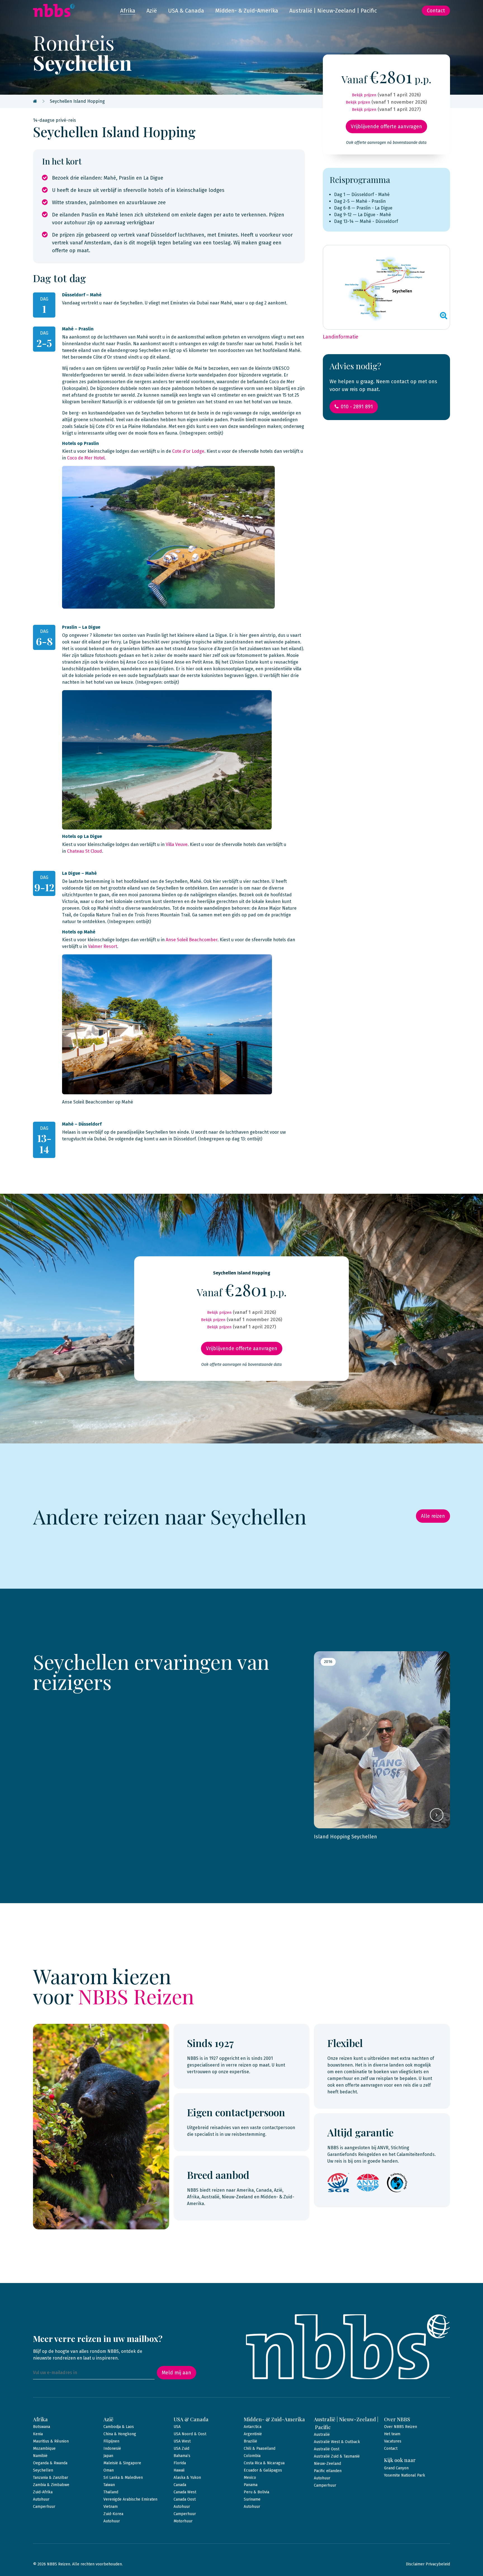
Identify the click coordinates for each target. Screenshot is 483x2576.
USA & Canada (186, 11)
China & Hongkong (120, 2434)
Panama (251, 2485)
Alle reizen (433, 1516)
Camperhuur (44, 2507)
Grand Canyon (396, 2468)
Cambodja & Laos (119, 2427)
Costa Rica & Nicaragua (264, 2463)
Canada (180, 2485)
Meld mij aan (177, 2373)
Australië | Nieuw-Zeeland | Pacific (333, 11)
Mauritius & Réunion (51, 2441)
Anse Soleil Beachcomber (192, 940)
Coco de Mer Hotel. (86, 458)
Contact (436, 11)
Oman (109, 2470)
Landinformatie (341, 337)
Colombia (252, 2456)
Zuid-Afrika (43, 2492)
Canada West (185, 2492)
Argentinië (253, 2434)
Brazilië (250, 2441)
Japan (108, 2456)
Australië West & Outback (337, 2442)
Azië (152, 11)
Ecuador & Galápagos (263, 2470)
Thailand (111, 2492)
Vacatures (393, 2441)
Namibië (40, 2456)
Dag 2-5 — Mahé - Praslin (360, 201)
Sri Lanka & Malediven (123, 2478)
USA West (182, 2441)
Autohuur (41, 2499)
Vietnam (111, 2507)
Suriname (252, 2499)
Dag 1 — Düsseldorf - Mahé (362, 195)
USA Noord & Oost (190, 2434)
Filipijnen (111, 2441)
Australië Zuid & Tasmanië (337, 2456)
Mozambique (44, 2448)
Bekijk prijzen (364, 95)
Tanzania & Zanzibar (51, 2478)
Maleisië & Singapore (122, 2463)
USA (177, 2427)
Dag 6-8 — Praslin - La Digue (363, 208)
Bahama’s (182, 2456)
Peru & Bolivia (256, 2492)
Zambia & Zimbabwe (51, 2485)
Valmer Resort (103, 946)
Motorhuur (183, 2521)
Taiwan (109, 2485)
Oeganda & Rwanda (50, 2463)
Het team (392, 2434)
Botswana (42, 2427)
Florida (180, 2463)
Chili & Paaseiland (260, 2448)
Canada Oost (185, 2499)
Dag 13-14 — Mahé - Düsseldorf (366, 221)
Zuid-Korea (113, 2514)
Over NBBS (397, 2419)
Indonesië (112, 2448)
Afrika (128, 11)
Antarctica (253, 2427)
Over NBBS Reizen (401, 2427)
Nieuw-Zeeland (327, 2464)
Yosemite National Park (405, 2475)
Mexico (250, 2478)
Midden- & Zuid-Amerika (247, 11)
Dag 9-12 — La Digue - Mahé (363, 215)
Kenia (38, 2434)
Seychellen (43, 2470)
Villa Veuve (177, 844)
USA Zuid (181, 2448)
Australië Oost (327, 2449)
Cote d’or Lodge (188, 451)
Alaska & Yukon (187, 2478)
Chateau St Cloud (85, 851)
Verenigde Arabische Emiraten (130, 2499)
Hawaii (179, 2470)
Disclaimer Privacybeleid (428, 2564)
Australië (322, 2435)
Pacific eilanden (328, 2471)
